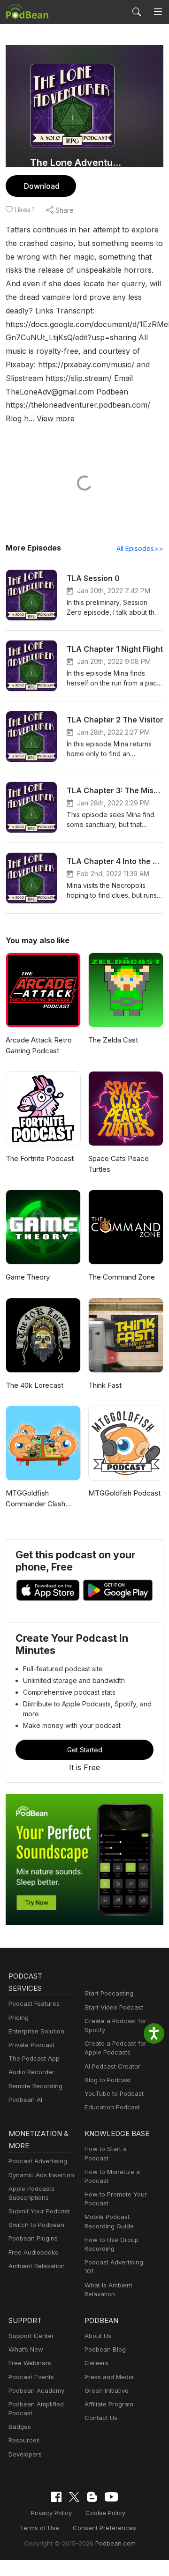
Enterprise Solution (36, 2031)
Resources (24, 2440)
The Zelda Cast (113, 1040)
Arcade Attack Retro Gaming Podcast (39, 1045)
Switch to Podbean (36, 2225)
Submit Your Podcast (39, 2211)
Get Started (85, 1750)
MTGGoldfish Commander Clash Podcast (35, 1499)
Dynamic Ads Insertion (41, 2175)
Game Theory (28, 1277)
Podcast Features (34, 2003)
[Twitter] (74, 2497)
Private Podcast (31, 2045)
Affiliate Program (109, 2404)
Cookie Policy (105, 2513)
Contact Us (101, 2418)
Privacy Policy (51, 2513)
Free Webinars (30, 2363)
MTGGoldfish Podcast (124, 1493)
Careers (96, 2363)
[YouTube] (111, 2497)
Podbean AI (25, 2100)
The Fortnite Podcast (40, 1158)
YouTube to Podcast (114, 2093)
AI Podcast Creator (112, 2066)
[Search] (137, 12)
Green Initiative (107, 2390)
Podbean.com (115, 2543)
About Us (98, 2336)
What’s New (26, 2349)
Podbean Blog (105, 2349)
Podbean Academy (36, 2390)
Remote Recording (35, 2086)
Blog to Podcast (108, 2080)
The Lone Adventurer (76, 163)
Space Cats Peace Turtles (119, 1164)
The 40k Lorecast (35, 1385)
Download (42, 186)
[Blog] (92, 2497)
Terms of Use (39, 2528)
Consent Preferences (104, 2528)
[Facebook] (56, 2497)
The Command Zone (122, 1277)
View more (56, 418)
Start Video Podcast (114, 2007)
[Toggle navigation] (158, 12)
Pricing (19, 2018)
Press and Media (109, 2377)
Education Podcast (112, 2107)
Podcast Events (31, 2377)
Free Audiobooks (33, 2252)
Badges (20, 2427)
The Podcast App (34, 2058)
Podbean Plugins (33, 2238)
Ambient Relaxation (37, 2266)
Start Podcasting (109, 1993)
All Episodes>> (140, 548)
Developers (25, 2454)
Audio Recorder (31, 2072)
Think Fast (105, 1385)
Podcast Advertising (38, 2161)
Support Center (31, 2336)
